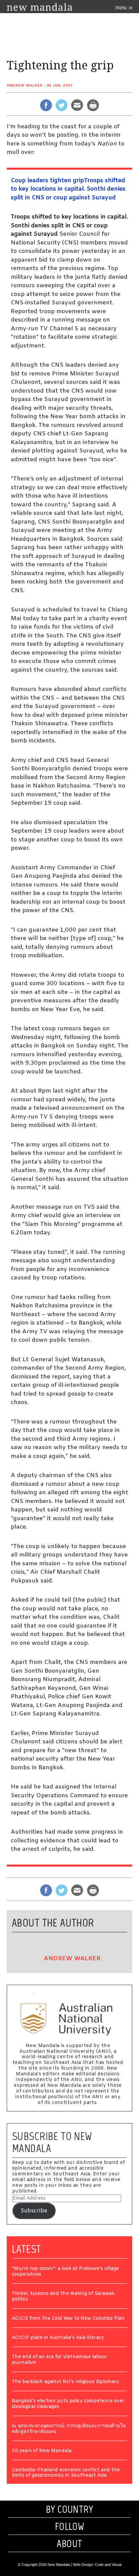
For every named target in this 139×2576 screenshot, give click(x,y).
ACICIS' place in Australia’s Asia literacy (58, 2338)
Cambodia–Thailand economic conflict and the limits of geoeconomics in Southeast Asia (66, 2473)
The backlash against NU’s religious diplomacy (65, 2382)
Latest (26, 2249)
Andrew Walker (25, 86)
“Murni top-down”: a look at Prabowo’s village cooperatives (65, 2272)
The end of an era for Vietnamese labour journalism (60, 2360)
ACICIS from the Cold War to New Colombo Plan (68, 2319)
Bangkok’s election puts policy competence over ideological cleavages (68, 2404)
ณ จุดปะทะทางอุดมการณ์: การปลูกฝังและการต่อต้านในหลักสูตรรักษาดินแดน (69, 2429)
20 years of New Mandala (42, 2451)
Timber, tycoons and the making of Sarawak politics (63, 2297)
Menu (121, 8)
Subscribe (34, 2211)
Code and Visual (108, 2565)
